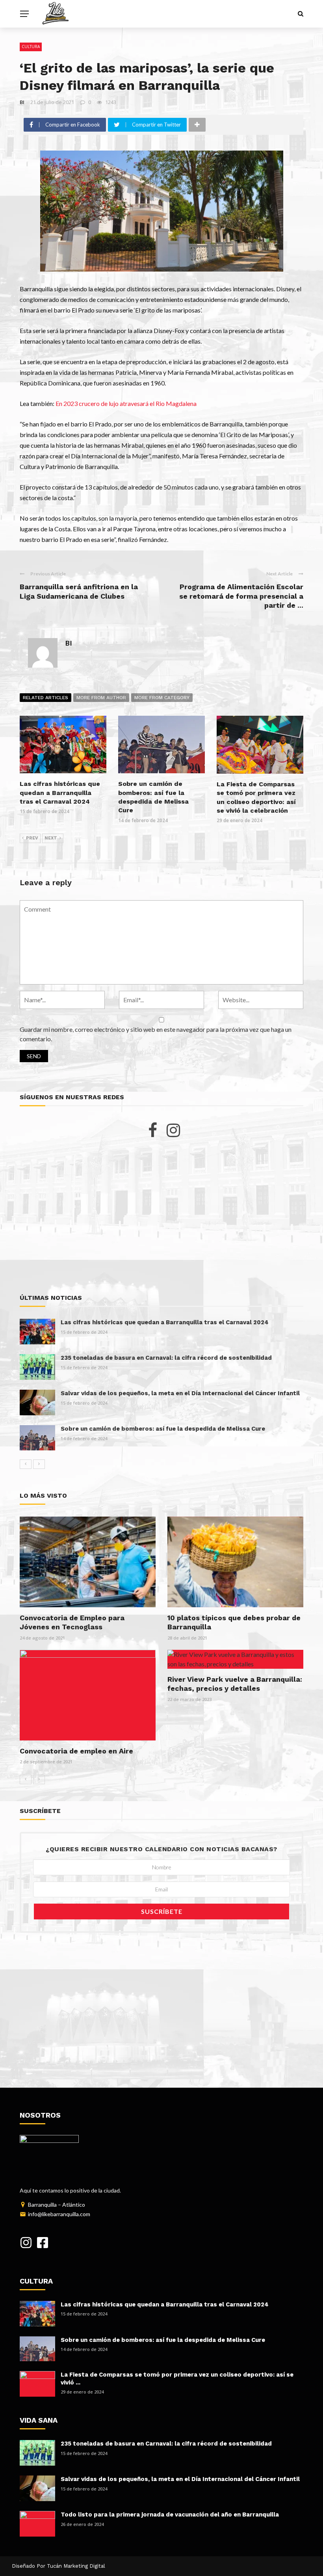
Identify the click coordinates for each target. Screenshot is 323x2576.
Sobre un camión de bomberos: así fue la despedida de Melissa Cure (163, 1429)
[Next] (39, 1464)
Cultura (31, 47)
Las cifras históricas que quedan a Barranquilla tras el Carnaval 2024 (60, 793)
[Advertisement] (161, 1216)
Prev (32, 838)
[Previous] (26, 1464)
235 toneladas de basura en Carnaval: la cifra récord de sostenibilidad (166, 1358)
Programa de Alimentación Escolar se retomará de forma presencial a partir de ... (241, 596)
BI (22, 102)
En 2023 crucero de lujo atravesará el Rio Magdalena (126, 403)
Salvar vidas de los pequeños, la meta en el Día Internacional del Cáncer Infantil (180, 1393)
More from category (162, 698)
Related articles (45, 698)
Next (51, 838)
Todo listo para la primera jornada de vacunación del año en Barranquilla (170, 2515)
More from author (101, 698)
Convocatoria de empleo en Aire (76, 1751)
